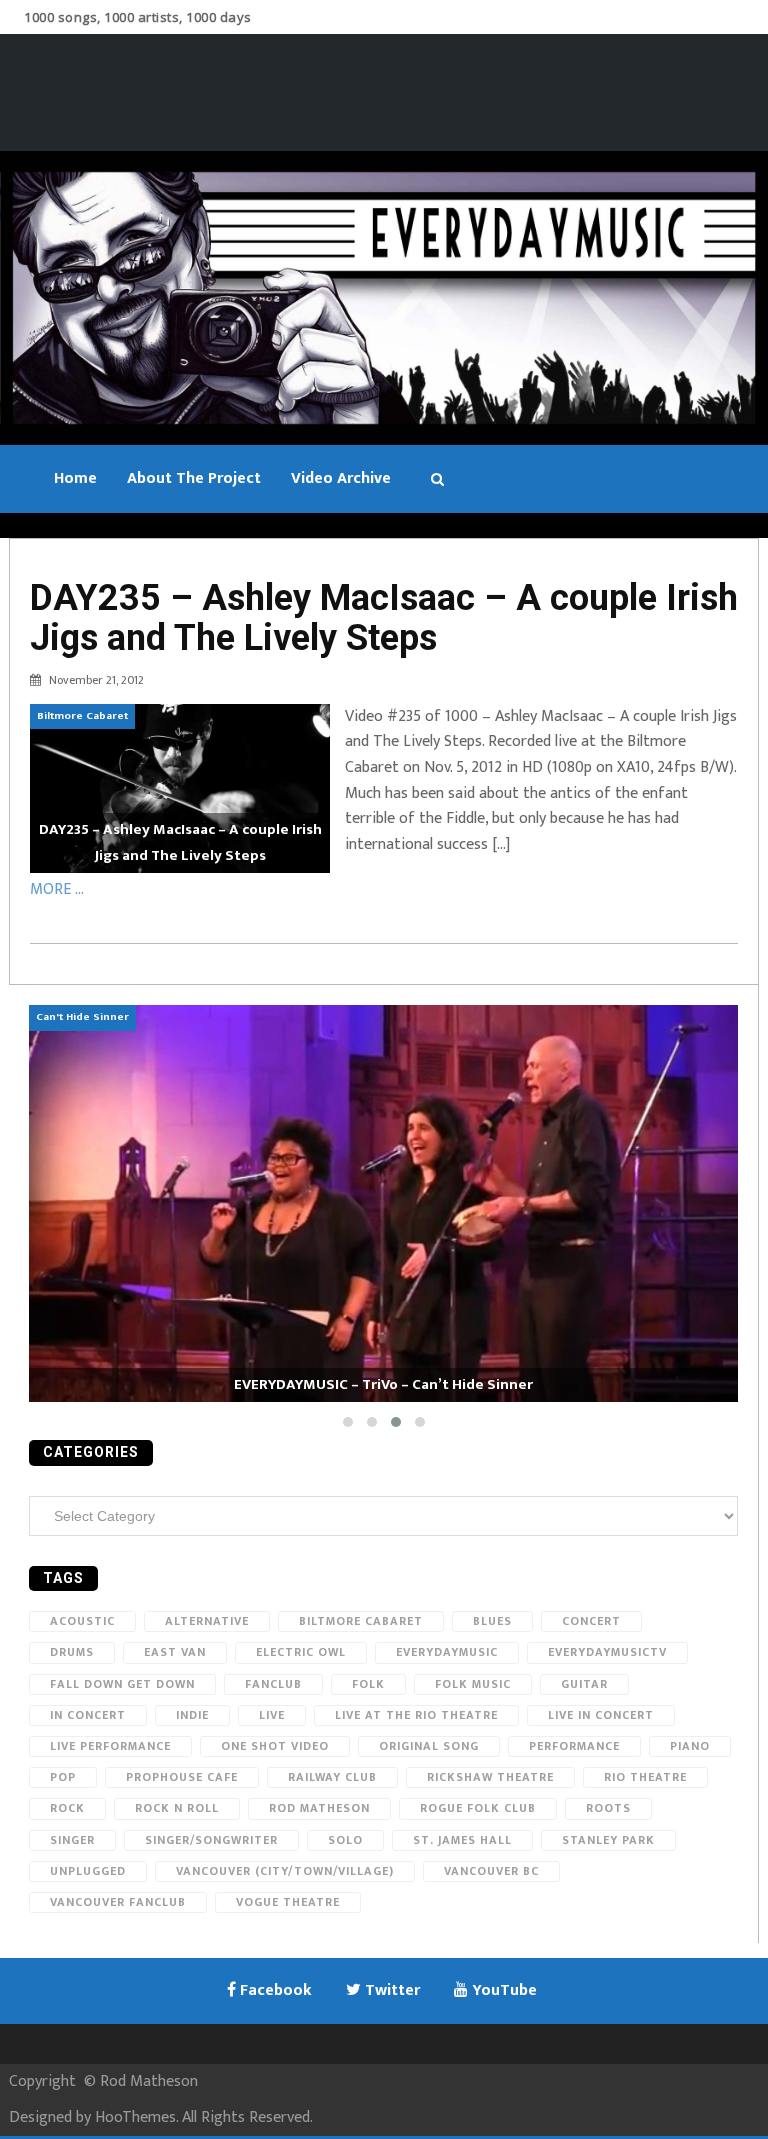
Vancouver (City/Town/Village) (285, 1871)
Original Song (429, 1746)
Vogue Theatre (288, 1902)
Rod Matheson (319, 1808)
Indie (192, 1715)
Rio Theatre (645, 1777)
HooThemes (135, 2117)
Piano (690, 1746)
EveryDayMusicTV (607, 1652)
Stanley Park (608, 1840)
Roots (608, 1808)
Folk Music (473, 1684)
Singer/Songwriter (211, 1840)
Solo (345, 1840)
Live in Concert (601, 1715)
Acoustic (82, 1621)
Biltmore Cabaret (361, 1621)
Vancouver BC (491, 1871)
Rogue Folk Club (478, 1808)
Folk (368, 1684)
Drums (72, 1652)
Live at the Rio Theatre (416, 1715)
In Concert (88, 1715)
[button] (348, 1422)
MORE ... (57, 889)
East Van (175, 1652)
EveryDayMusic (447, 1652)
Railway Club (332, 1777)
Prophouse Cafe (182, 1777)
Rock (67, 1808)
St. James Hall (462, 1840)
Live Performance (110, 1746)
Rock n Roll (177, 1808)
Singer (72, 1840)
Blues (492, 1621)
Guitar (584, 1684)
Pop (63, 1777)
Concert (591, 1621)
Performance (574, 1746)
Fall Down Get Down (122, 1684)
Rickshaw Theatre (490, 1777)
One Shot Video (275, 1746)
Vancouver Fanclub (118, 1902)
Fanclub (273, 1684)
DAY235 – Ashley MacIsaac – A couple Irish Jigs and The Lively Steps (384, 618)
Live (272, 1715)
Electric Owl (301, 1652)
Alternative (207, 1621)
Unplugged (88, 1871)
